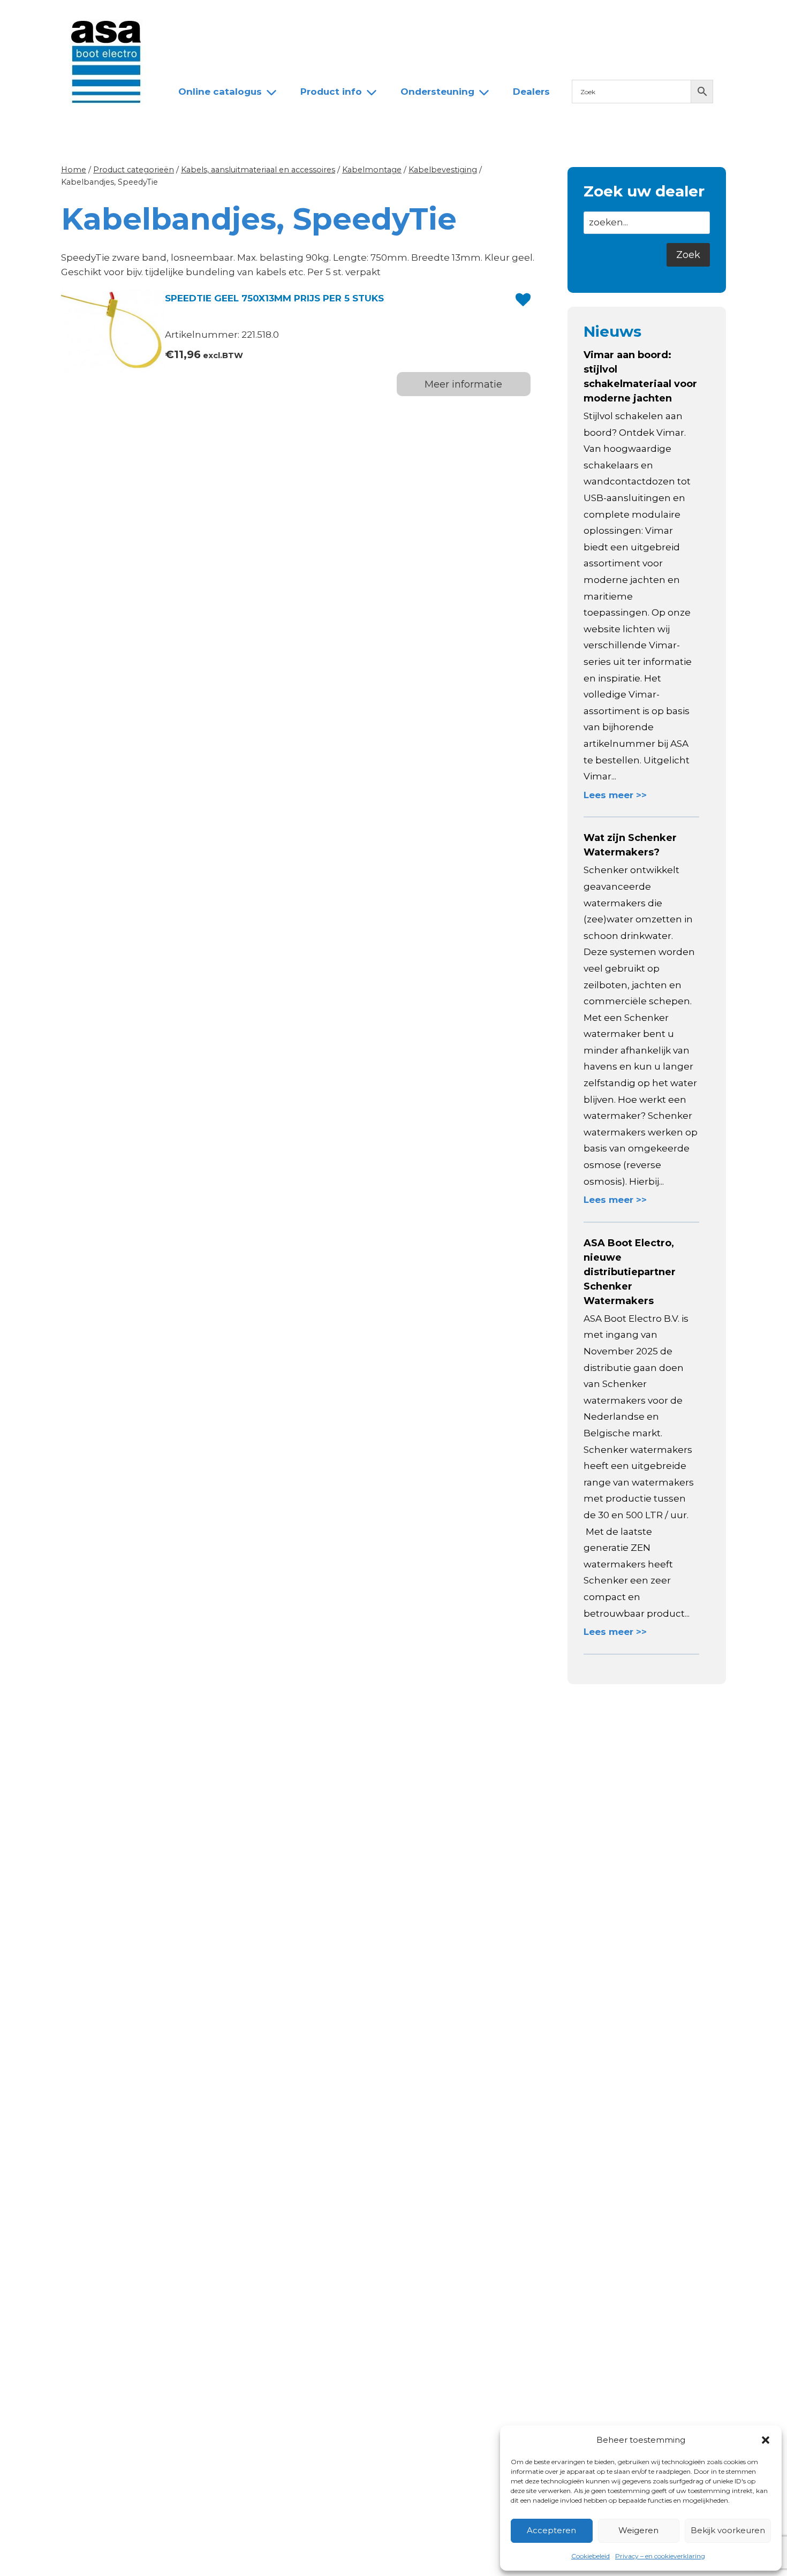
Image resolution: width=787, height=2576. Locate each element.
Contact (402, 18)
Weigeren (638, 2530)
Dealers (347, 18)
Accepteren (551, 2530)
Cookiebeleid (591, 2556)
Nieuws (186, 18)
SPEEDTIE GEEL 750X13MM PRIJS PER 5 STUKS (274, 298)
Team (297, 18)
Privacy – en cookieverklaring (660, 2556)
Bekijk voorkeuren (728, 2530)
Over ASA (243, 18)
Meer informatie (463, 384)
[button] (766, 2440)
